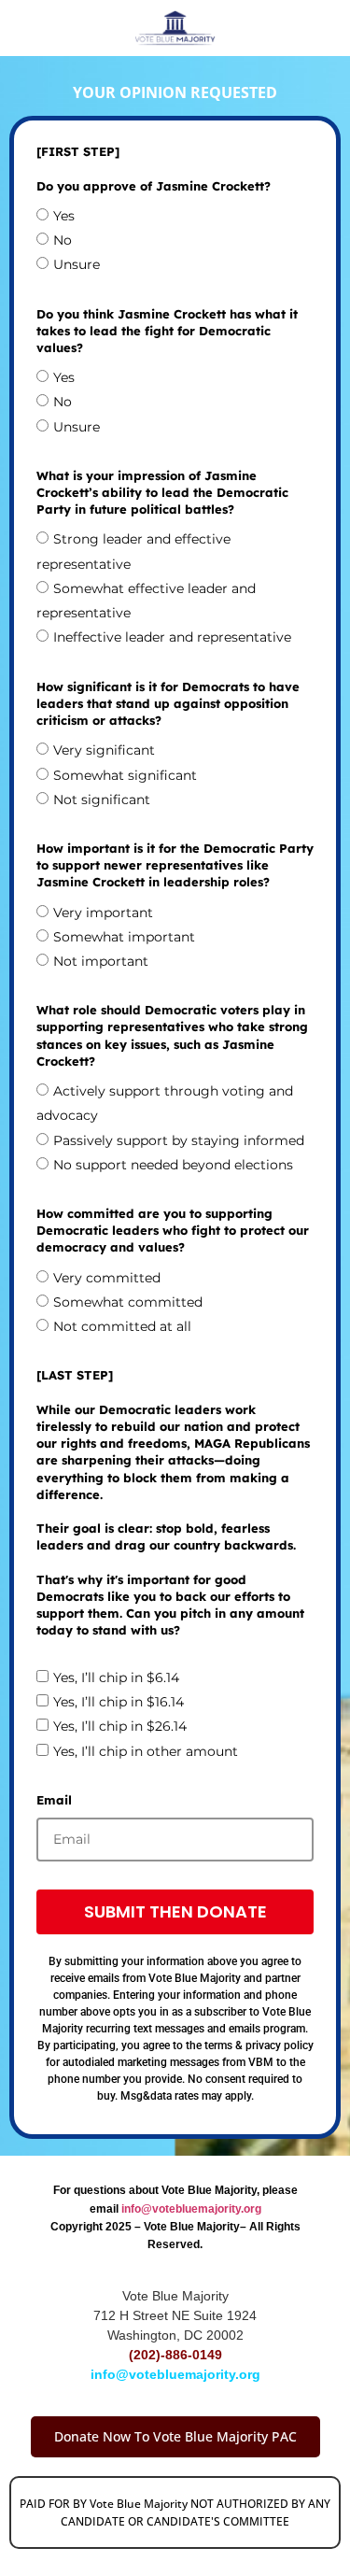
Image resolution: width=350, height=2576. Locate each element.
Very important (103, 913)
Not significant (102, 800)
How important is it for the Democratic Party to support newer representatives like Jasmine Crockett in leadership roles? (175, 865)
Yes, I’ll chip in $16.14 (119, 1702)
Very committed (107, 1278)
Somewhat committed (128, 1302)
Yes (64, 216)
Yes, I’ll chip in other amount (146, 1751)
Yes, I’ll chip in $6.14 (116, 1677)
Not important (101, 961)
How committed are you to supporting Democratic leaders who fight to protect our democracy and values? (173, 1230)
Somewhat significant (125, 775)
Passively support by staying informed (179, 1140)
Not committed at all (122, 1326)
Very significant (104, 750)
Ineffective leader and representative (172, 637)
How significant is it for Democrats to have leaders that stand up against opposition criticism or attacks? (168, 703)
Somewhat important (124, 937)
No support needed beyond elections (173, 1165)
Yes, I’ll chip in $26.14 (120, 1726)
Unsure (77, 264)
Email (54, 1800)
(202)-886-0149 (175, 2355)
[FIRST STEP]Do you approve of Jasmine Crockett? (154, 168)
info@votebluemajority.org (191, 2209)
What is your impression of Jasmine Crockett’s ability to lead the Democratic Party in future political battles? (162, 492)
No (63, 240)
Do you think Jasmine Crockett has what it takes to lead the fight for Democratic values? (167, 331)
